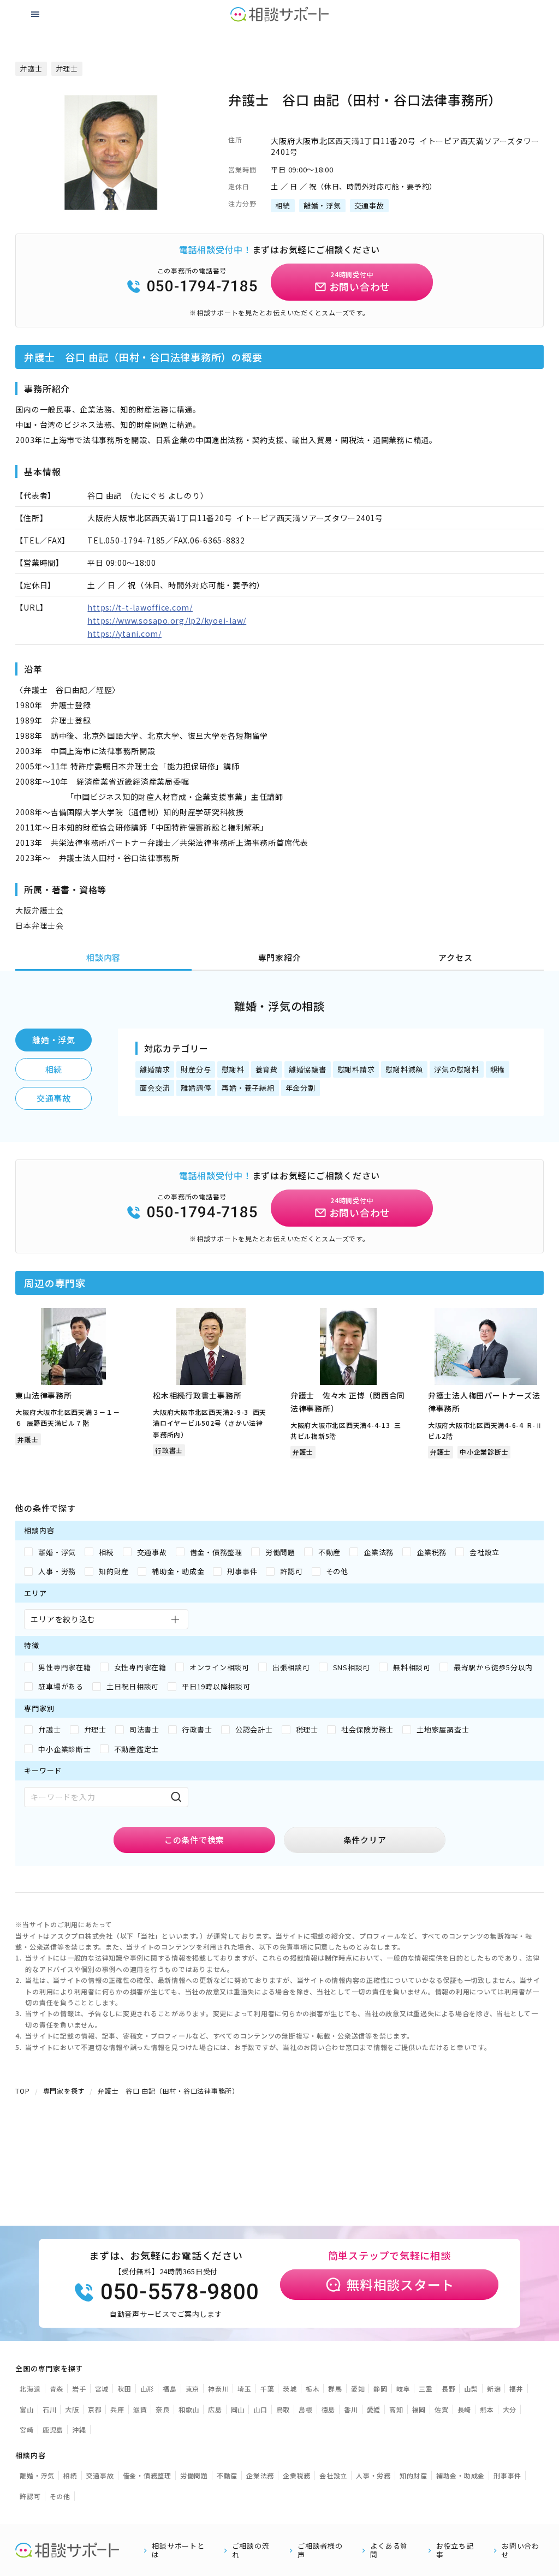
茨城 (290, 2389)
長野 (449, 2389)
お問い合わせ (521, 2550)
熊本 (487, 2409)
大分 (510, 2409)
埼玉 (245, 2389)
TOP (22, 2091)
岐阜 (403, 2389)
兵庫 (117, 2409)
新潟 (494, 2389)
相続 (54, 1069)
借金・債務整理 (147, 2475)
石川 (50, 2409)
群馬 (335, 2389)
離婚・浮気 (54, 1040)
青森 (57, 2389)
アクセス (455, 957)
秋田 (124, 2389)
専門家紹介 (280, 957)
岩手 (79, 2389)
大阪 (72, 2409)
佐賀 (442, 2409)
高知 (396, 2409)
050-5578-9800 (180, 2292)
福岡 (419, 2409)
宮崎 (27, 2429)
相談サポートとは (178, 2550)
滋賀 (140, 2409)
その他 (60, 2496)
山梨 (471, 2389)
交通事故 (54, 1098)
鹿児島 (53, 2429)
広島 (215, 2409)
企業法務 (260, 2475)
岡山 (238, 2409)
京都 (95, 2409)
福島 (170, 2389)
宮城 (102, 2389)
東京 (193, 2389)
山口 (260, 2409)
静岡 (380, 2389)
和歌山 (189, 2409)
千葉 (267, 2389)
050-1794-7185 (203, 286)
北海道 (30, 2389)
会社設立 (333, 2475)
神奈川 (218, 2389)
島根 (306, 2409)
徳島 (329, 2409)
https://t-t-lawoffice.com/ (140, 607)
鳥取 (283, 2409)
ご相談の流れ (251, 2550)
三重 (426, 2389)
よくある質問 (389, 2550)
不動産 (227, 2475)
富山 (27, 2409)
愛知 (358, 2389)
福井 (516, 2389)
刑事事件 (507, 2475)
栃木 (313, 2389)
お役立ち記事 (455, 2550)
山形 (147, 2389)
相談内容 (103, 957)
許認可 (30, 2496)
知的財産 (414, 2475)
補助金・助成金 (460, 2475)
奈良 (163, 2409)
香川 (351, 2409)
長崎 (465, 2409)
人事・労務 (373, 2475)
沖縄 (79, 2429)
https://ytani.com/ (124, 633)
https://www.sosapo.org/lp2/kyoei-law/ (167, 620)
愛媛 (374, 2409)
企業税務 (297, 2475)
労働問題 (194, 2475)
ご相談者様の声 (320, 2550)
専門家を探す (64, 2091)
